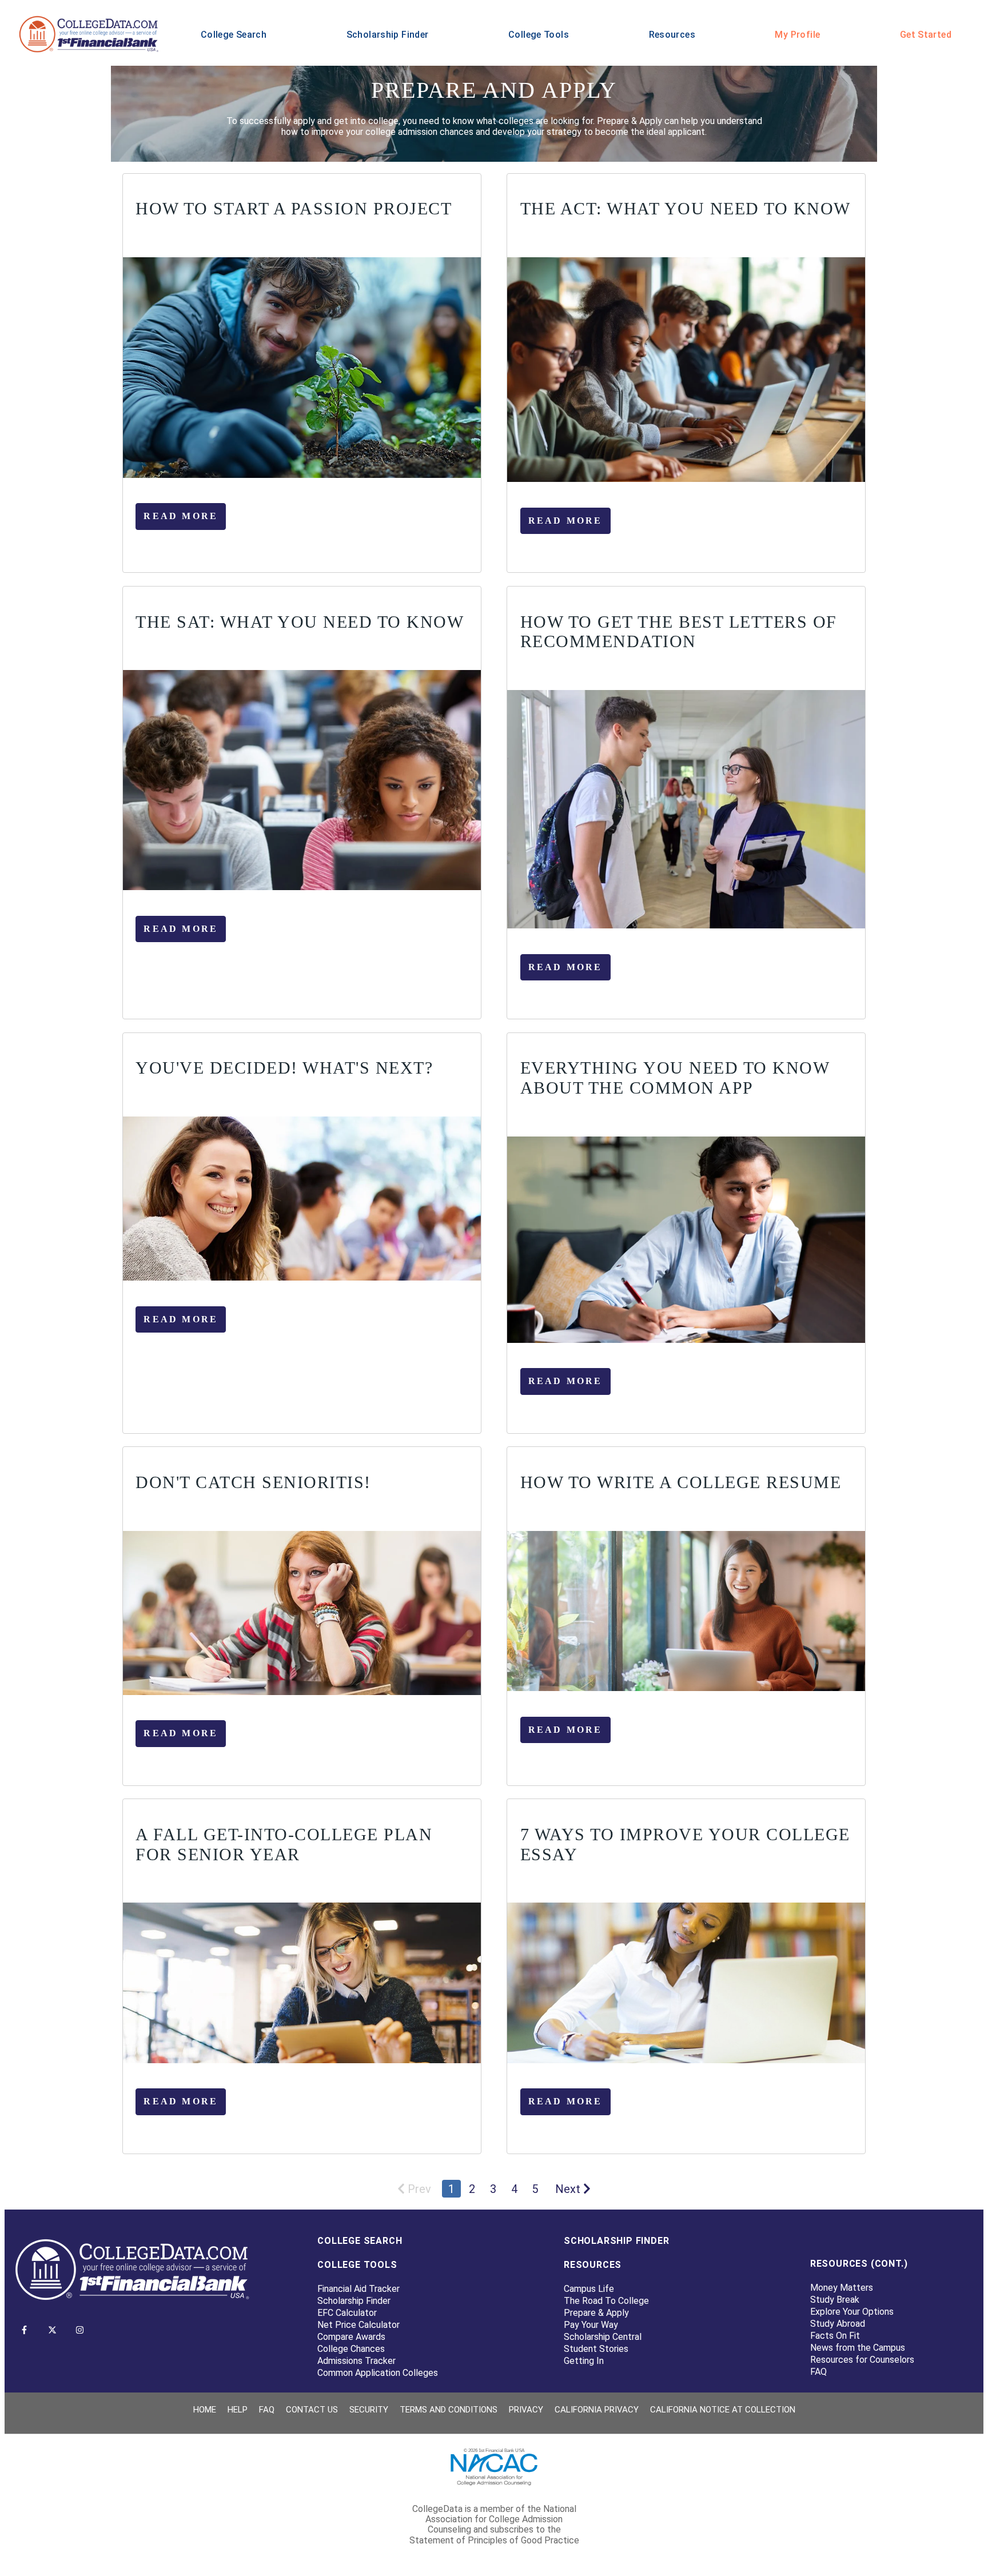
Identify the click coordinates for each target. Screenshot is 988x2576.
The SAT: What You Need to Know (300, 622)
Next (568, 2189)
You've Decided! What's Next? (284, 1068)
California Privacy (597, 2410)
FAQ (818, 2372)
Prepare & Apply (596, 2313)
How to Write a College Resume (681, 1482)
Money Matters (842, 2288)
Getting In (584, 2361)
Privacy (526, 2410)
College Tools (539, 35)
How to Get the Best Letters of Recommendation (679, 632)
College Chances (351, 2349)
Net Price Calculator (358, 2325)
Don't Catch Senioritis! (253, 1482)
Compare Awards (351, 2337)
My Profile (797, 35)
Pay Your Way (591, 2325)
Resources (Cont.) (859, 2264)
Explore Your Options (852, 2312)
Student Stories (596, 2349)
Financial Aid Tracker (358, 2289)
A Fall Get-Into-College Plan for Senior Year (284, 1844)
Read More (181, 516)
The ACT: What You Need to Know (686, 208)
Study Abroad (838, 2324)
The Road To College (606, 2301)
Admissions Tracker (356, 2361)
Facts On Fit (835, 2336)
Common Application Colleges (378, 2373)
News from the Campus (858, 2348)
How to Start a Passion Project (294, 208)
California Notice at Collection (723, 2410)
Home (205, 2410)
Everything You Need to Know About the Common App (675, 1078)
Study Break (835, 2300)
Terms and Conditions (449, 2410)
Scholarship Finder (388, 35)
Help (238, 2410)
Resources (672, 35)
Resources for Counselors (862, 2360)
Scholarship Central (603, 2337)
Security (369, 2410)
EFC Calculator (347, 2313)
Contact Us (312, 2410)
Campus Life (589, 2289)
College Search (234, 35)
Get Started (926, 35)
